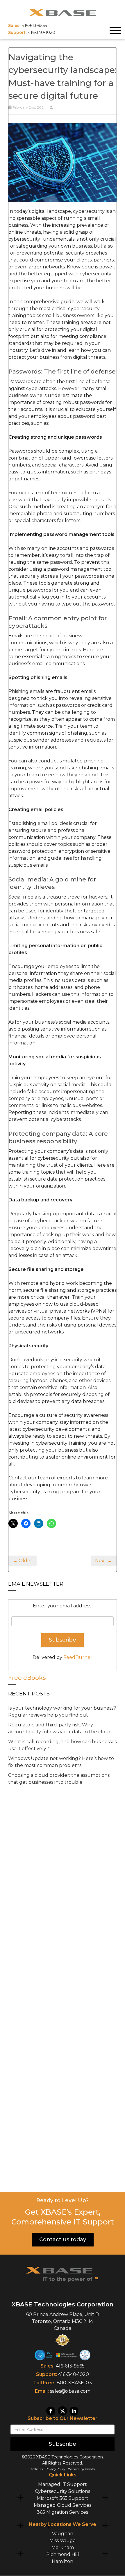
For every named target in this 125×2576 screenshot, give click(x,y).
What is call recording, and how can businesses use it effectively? (62, 1745)
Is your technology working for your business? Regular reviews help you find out (62, 1711)
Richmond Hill (63, 2554)
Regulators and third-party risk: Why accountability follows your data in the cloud (60, 1728)
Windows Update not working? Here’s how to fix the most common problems (61, 1762)
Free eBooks (27, 1678)
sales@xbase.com (70, 2391)
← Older (23, 1561)
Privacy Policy (55, 2469)
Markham (63, 2547)
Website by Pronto (81, 2469)
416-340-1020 (74, 2374)
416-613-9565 (70, 2366)
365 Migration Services (63, 2512)
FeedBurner (78, 1657)
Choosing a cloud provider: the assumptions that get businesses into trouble (59, 1779)
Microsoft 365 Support (63, 2498)
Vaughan (63, 2534)
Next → (104, 1561)
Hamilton (63, 2561)
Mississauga (63, 2541)
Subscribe (63, 2444)
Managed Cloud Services (63, 2505)
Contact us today (63, 2240)
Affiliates (37, 2469)
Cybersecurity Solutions (63, 2491)
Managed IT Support (63, 2484)
